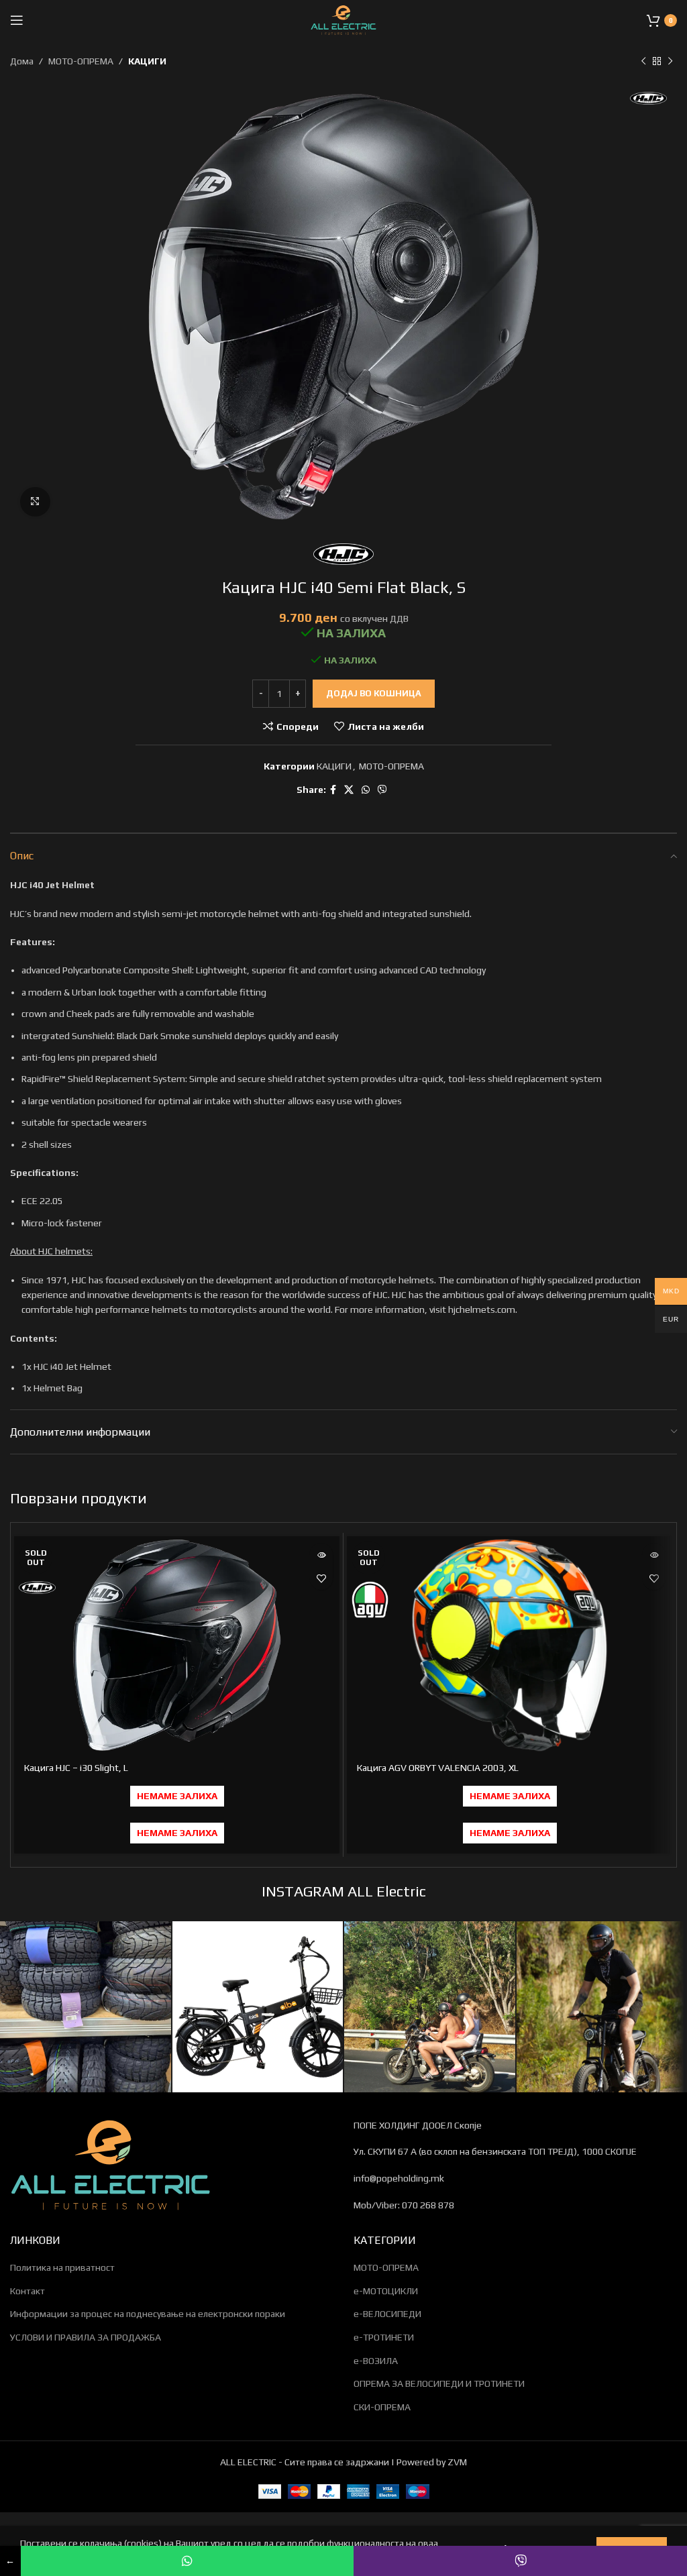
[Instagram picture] (86, 2007)
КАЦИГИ (147, 61)
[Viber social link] (382, 790)
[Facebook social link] (333, 790)
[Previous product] (643, 61)
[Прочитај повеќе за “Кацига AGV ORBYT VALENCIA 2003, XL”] (654, 1555)
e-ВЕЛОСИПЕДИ (387, 2314)
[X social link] (349, 790)
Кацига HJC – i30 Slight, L (76, 1768)
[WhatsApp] (188, 2561)
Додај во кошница (374, 693)
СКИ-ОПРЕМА (382, 2407)
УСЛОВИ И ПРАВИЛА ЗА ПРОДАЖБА (86, 2337)
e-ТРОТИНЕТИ (384, 2337)
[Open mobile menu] (17, 20)
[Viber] (520, 2561)
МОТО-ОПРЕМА (81, 61)
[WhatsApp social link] (366, 790)
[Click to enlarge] (35, 502)
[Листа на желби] (321, 1578)
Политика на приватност (62, 2267)
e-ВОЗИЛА (376, 2361)
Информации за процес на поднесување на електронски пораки (148, 2314)
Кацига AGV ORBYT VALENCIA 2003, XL (438, 1768)
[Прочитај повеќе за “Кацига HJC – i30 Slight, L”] (321, 1555)
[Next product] (670, 61)
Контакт (28, 2291)
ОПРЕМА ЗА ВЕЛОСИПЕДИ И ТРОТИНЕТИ (439, 2383)
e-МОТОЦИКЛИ (386, 2291)
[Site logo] (343, 19)
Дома (22, 61)
